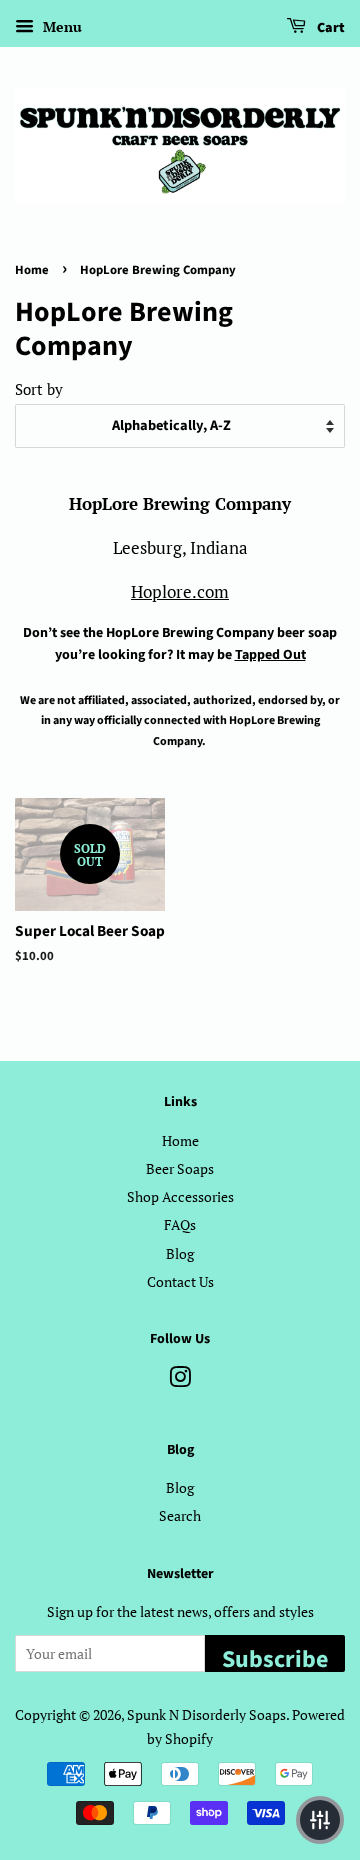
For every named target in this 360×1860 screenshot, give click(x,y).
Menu (60, 26)
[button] (320, 1820)
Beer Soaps (180, 1168)
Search (180, 1515)
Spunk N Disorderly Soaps (206, 1714)
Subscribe (275, 1657)
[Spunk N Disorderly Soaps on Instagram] (180, 1380)
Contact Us (180, 1281)
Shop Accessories (180, 1196)
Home (32, 270)
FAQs (180, 1224)
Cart (329, 28)
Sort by (39, 389)
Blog (180, 1253)
